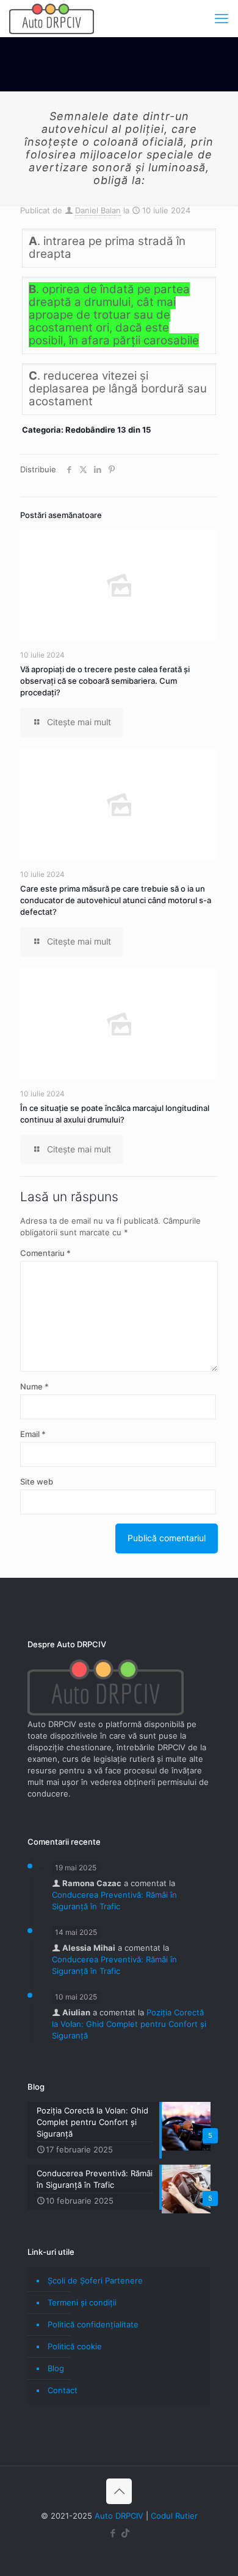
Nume (34, 1386)
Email (33, 1434)
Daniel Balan (98, 210)
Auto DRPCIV (119, 2516)
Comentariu (45, 1253)
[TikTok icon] (125, 2533)
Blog (56, 2368)
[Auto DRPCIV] (52, 18)
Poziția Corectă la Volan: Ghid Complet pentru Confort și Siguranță (129, 2024)
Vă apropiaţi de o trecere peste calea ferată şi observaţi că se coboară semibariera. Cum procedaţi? (105, 681)
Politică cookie (75, 2346)
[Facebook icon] (113, 2533)
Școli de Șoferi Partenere (95, 2280)
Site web (37, 1481)
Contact (63, 2390)
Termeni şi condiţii (82, 2302)
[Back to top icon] (119, 2491)
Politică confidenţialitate (93, 2324)
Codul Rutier (174, 2516)
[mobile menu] (222, 18)
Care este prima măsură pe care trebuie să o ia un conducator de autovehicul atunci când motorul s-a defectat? (116, 900)
